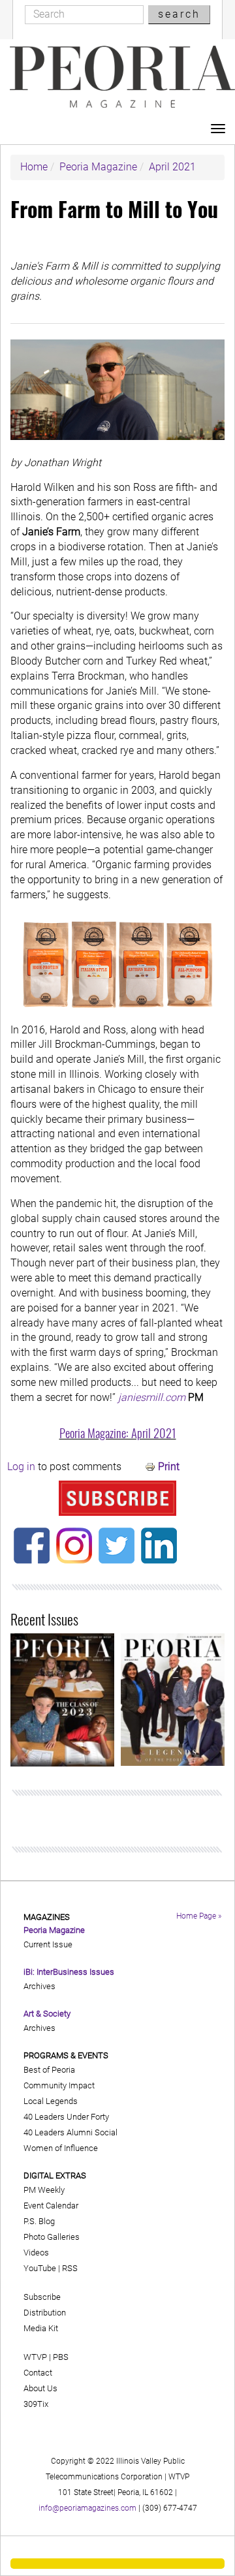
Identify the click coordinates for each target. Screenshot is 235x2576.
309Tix (36, 2404)
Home (34, 167)
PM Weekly (44, 2190)
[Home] (122, 77)
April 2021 (172, 167)
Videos (36, 2253)
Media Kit (41, 2328)
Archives (39, 1986)
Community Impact (59, 2085)
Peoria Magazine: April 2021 (118, 1433)
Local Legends (51, 2101)
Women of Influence (61, 2148)
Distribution (45, 2313)
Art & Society (47, 2014)
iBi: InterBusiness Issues (69, 1972)
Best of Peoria (49, 2070)
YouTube (40, 2268)
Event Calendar (51, 2206)
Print (169, 1467)
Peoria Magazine (98, 167)
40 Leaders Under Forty (66, 2117)
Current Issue (48, 1944)
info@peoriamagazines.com (87, 2508)
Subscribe (42, 2297)
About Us (40, 2388)
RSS (70, 2268)
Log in (21, 1467)
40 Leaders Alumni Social (70, 2132)
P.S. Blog (39, 2221)
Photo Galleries (52, 2237)
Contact (38, 2373)
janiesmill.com (152, 1397)
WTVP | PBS (46, 2357)
